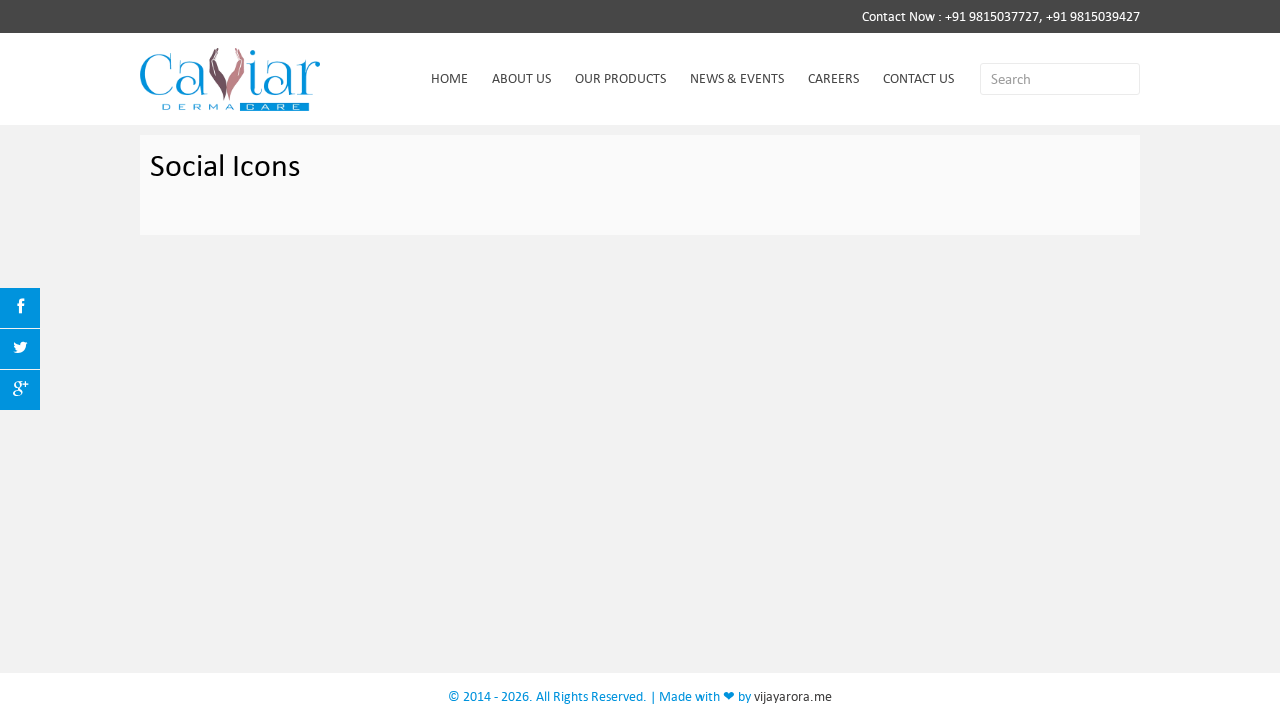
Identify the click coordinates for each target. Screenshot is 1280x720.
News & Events (737, 78)
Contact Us (918, 78)
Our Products (620, 78)
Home (449, 78)
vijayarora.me (793, 696)
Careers (833, 78)
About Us (521, 78)
